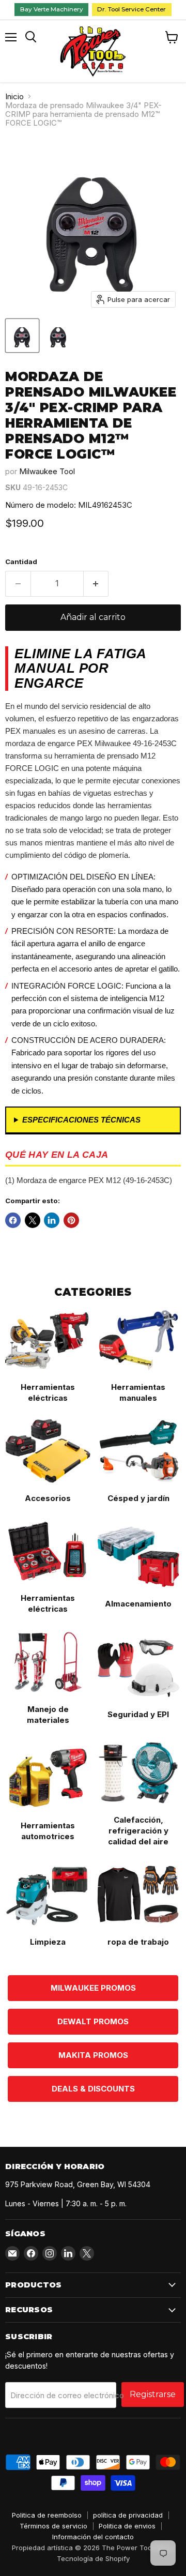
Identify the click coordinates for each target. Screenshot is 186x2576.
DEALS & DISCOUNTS (93, 2089)
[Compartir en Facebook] (13, 1220)
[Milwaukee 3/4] (58, 336)
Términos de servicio (53, 2526)
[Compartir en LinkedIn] (52, 1220)
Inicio (14, 96)
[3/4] (22, 336)
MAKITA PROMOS (93, 2055)
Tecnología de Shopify (93, 2558)
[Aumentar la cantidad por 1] (96, 584)
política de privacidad (128, 2515)
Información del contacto (93, 2537)
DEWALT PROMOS (93, 2021)
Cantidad (21, 562)
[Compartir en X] (33, 1220)
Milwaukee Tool (47, 471)
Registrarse (153, 2394)
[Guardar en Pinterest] (71, 1220)
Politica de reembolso (47, 2515)
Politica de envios (127, 2526)
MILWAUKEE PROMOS (93, 1988)
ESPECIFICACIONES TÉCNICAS (81, 1120)
